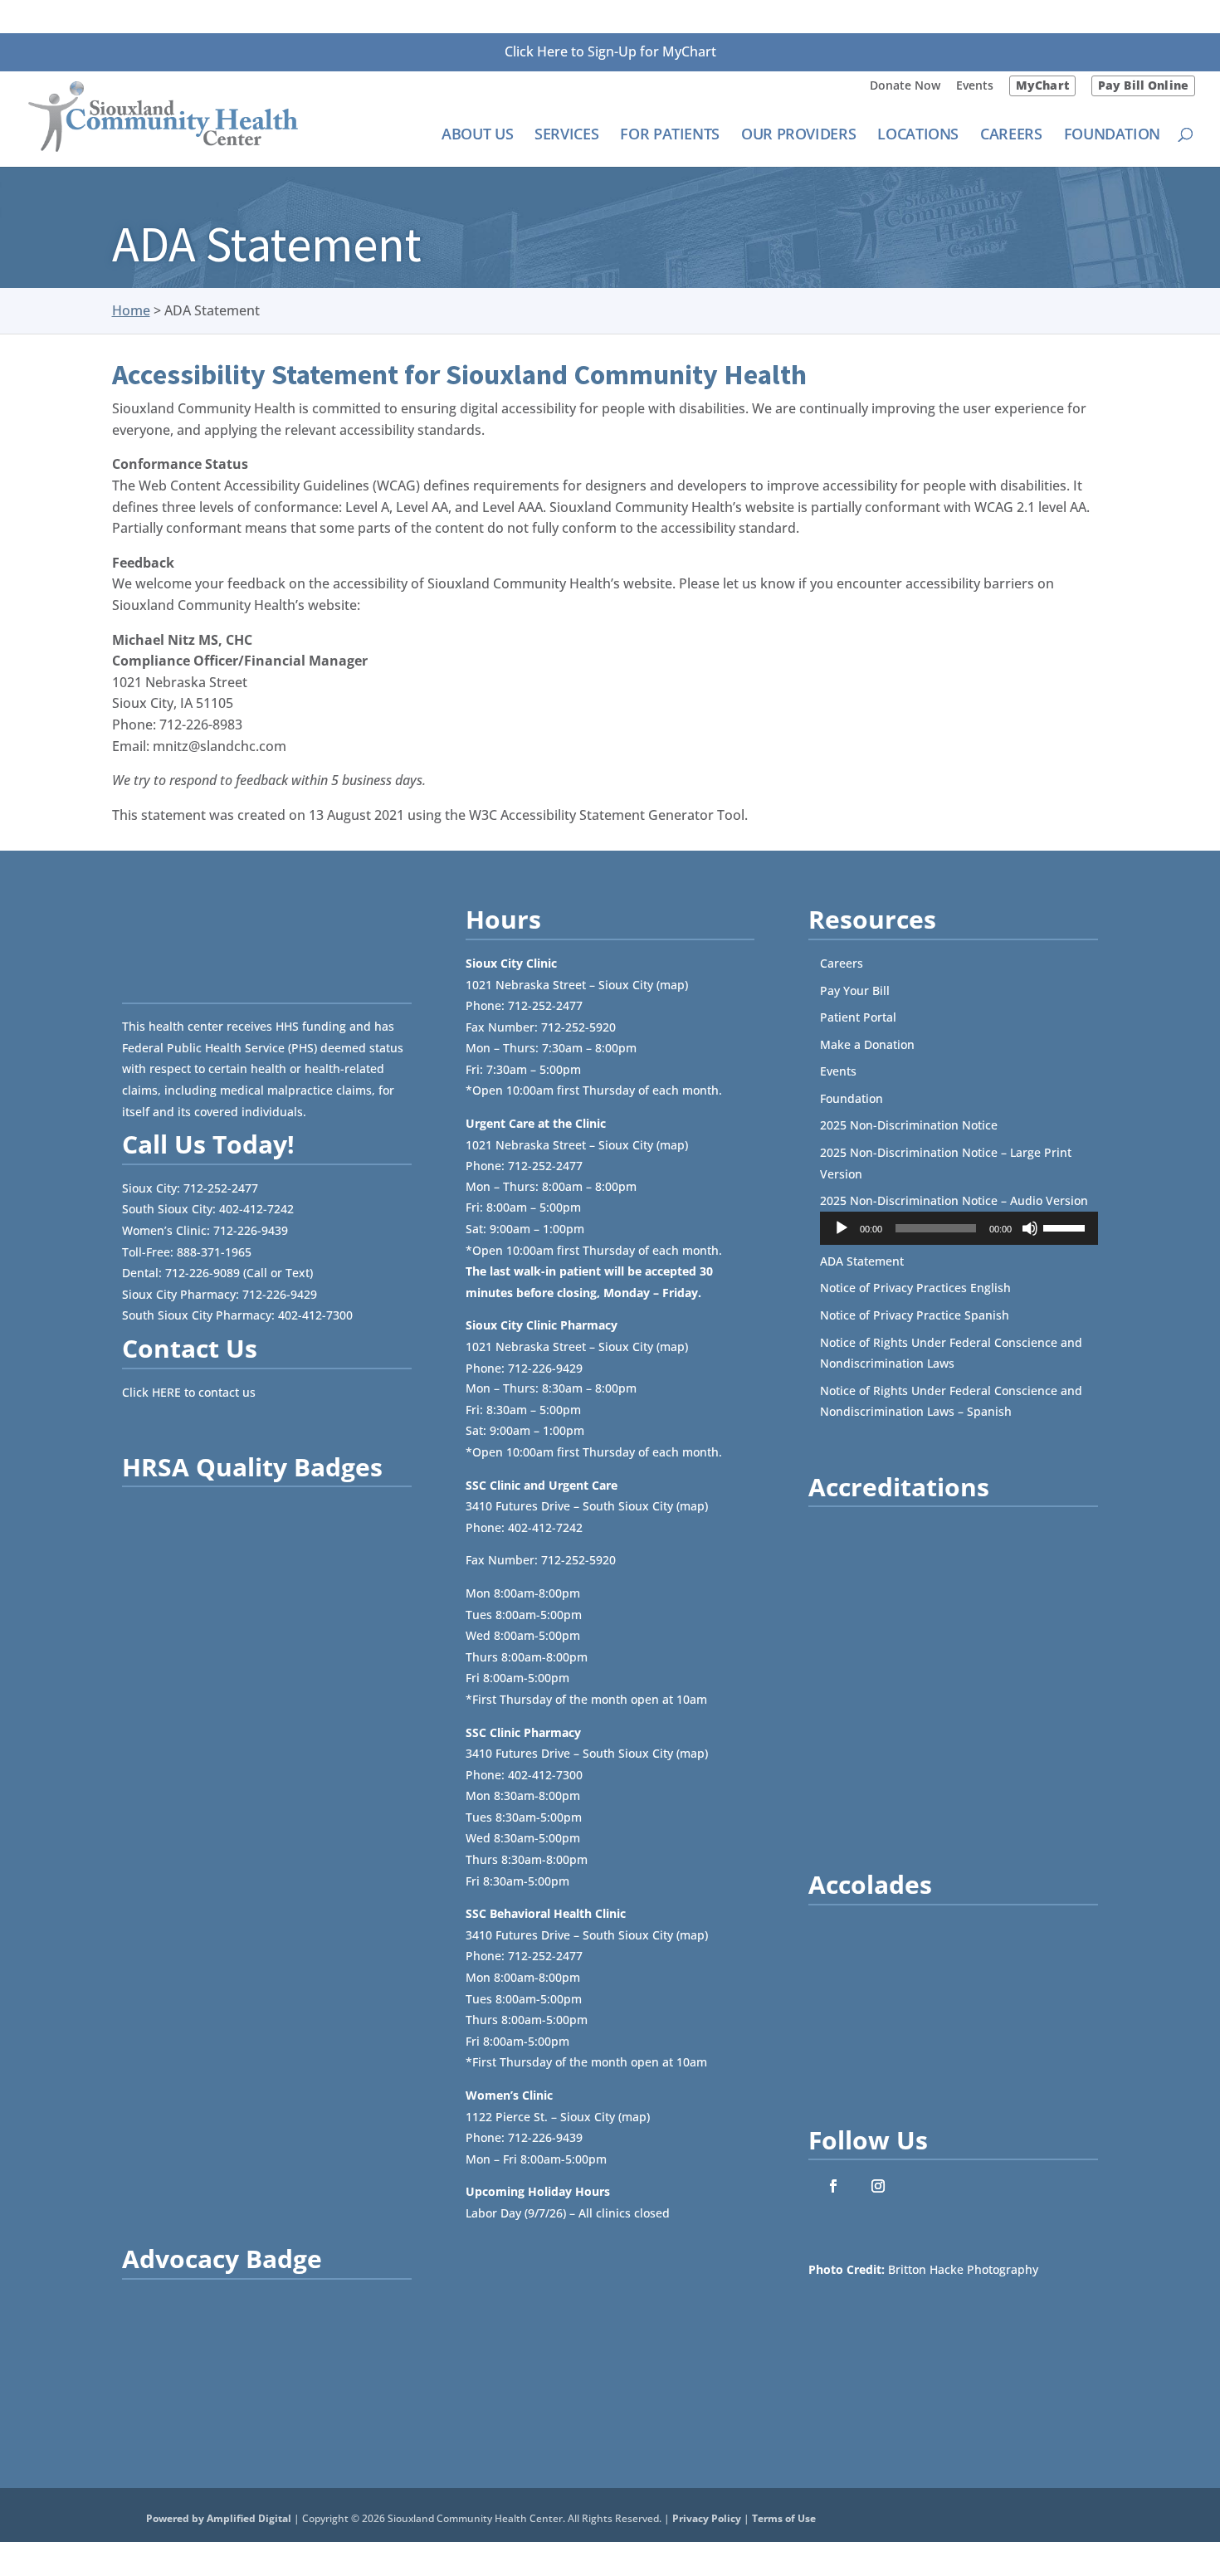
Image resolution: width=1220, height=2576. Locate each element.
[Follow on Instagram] (878, 2186)
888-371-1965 (214, 1252)
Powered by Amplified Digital (219, 2518)
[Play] (842, 1228)
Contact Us (190, 1348)
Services (566, 136)
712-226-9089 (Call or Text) (239, 1273)
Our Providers (798, 136)
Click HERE (151, 1392)
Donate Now (905, 86)
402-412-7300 (315, 1315)
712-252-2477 (221, 1188)
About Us (477, 136)
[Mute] (1030, 1228)
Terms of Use (784, 2518)
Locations (918, 136)
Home (131, 310)
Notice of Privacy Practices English (915, 1288)
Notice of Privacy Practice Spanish (915, 1315)
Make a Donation (867, 1044)
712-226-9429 (280, 1294)
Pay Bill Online (1143, 85)
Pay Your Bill (855, 990)
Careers (1011, 136)
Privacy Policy (707, 2518)
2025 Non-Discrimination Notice (909, 1125)
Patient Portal (858, 1017)
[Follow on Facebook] (833, 2186)
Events (975, 86)
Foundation (1112, 136)
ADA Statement (862, 1261)
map (672, 985)
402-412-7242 (256, 1209)
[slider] (1066, 1227)
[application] (959, 1228)
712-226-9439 (251, 1230)
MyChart (1042, 85)
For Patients (670, 136)
